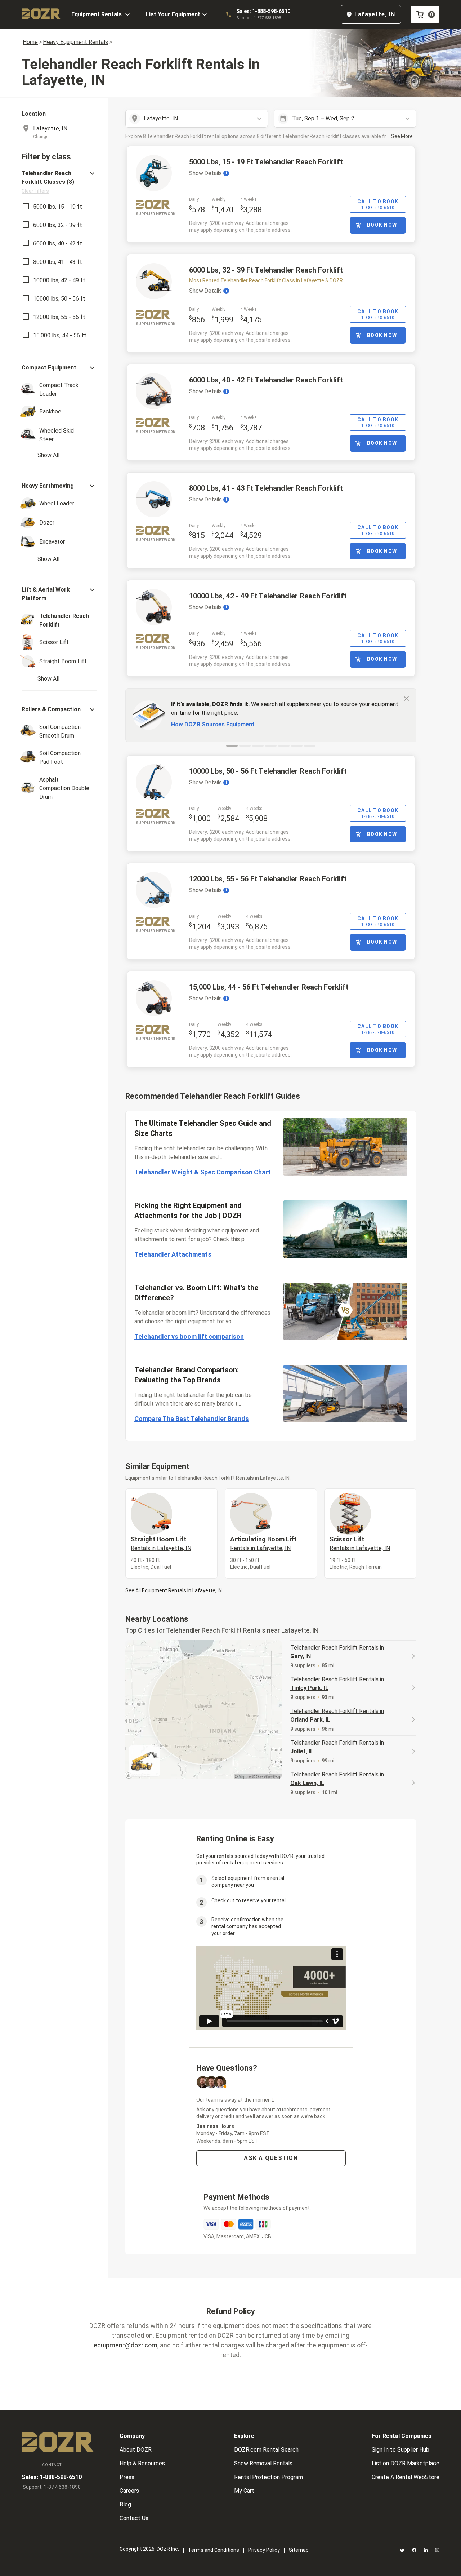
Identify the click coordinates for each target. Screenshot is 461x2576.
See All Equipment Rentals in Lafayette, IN (174, 1590)
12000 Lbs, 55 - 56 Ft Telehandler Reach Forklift (268, 879)
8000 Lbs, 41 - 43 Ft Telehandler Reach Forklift (266, 488)
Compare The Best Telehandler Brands (192, 1419)
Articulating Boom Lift (263, 1543)
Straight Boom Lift (161, 1543)
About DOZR (136, 2450)
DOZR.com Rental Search (266, 2450)
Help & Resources (142, 2463)
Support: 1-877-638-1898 (259, 18)
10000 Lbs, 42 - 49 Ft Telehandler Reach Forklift (268, 596)
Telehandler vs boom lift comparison (189, 1336)
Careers (129, 2491)
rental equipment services (253, 1863)
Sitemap (299, 2550)
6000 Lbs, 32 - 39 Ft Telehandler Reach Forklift (266, 270)
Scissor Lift (360, 1543)
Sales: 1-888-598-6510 (263, 11)
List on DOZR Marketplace (406, 2463)
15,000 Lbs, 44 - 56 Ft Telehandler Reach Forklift (269, 987)
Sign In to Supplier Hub (400, 2450)
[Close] (406, 698)
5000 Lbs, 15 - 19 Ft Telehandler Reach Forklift (266, 162)
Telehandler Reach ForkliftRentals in (337, 1652)
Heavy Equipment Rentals (75, 42)
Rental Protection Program (268, 2477)
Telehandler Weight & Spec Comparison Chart (203, 1172)
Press (127, 2477)
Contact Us (134, 2518)
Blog (125, 2504)
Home (30, 42)
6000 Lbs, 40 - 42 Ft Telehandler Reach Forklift (266, 380)
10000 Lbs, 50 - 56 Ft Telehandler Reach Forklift (268, 771)
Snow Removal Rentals (263, 2463)
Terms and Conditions (214, 2550)
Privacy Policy (264, 2550)
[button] (59, 182)
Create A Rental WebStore (406, 2477)
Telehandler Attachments (173, 1254)
